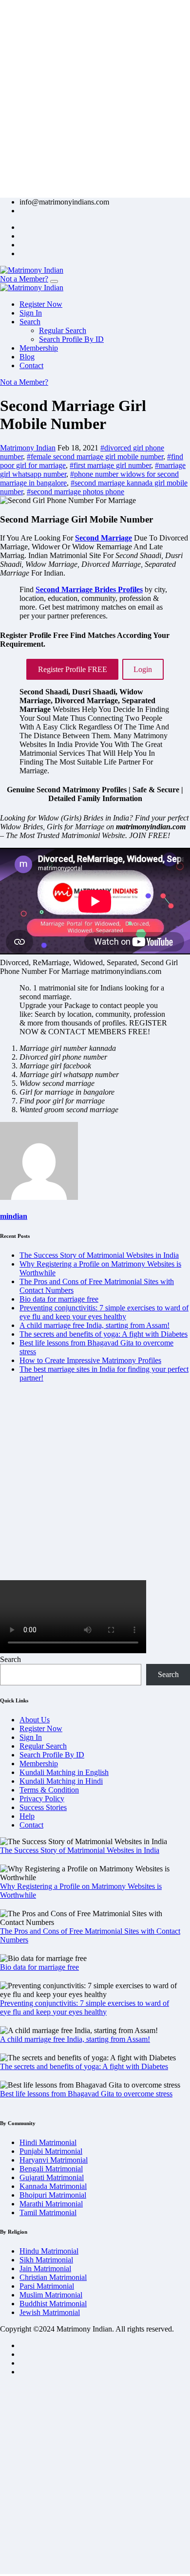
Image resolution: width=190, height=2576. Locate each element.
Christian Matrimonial (53, 2277)
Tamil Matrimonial (48, 2212)
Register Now (41, 304)
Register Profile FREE (73, 669)
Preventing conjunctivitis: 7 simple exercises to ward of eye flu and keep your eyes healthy (104, 1312)
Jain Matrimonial (45, 2268)
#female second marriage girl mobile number (95, 457)
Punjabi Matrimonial (51, 2151)
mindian (14, 1216)
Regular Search (63, 330)
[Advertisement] (95, 95)
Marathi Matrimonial (51, 2204)
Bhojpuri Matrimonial (53, 2195)
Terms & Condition (49, 1790)
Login (143, 669)
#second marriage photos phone (76, 492)
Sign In (31, 313)
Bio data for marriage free (59, 1299)
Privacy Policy (42, 1799)
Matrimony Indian (28, 448)
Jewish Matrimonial (50, 2312)
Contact (31, 365)
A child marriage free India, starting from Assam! (95, 1325)
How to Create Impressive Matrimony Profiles (90, 1360)
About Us (35, 1720)
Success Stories (43, 1807)
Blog (27, 357)
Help (27, 1816)
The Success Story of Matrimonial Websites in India (99, 1255)
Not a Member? (24, 279)
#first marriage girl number (110, 465)
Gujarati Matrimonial (52, 2177)
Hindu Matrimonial (49, 2251)
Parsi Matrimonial (47, 2286)
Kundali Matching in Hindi (61, 1781)
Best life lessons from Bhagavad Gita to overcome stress (86, 2094)
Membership (39, 348)
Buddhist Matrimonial (53, 2304)
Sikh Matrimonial (46, 2260)
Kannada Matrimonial (53, 2186)
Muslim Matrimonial (51, 2295)
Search (30, 322)
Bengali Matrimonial (51, 2169)
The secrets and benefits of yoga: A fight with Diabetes (104, 1334)
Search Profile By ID (71, 339)
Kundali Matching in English (64, 1772)
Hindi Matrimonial (48, 2142)
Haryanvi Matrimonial (54, 2160)
